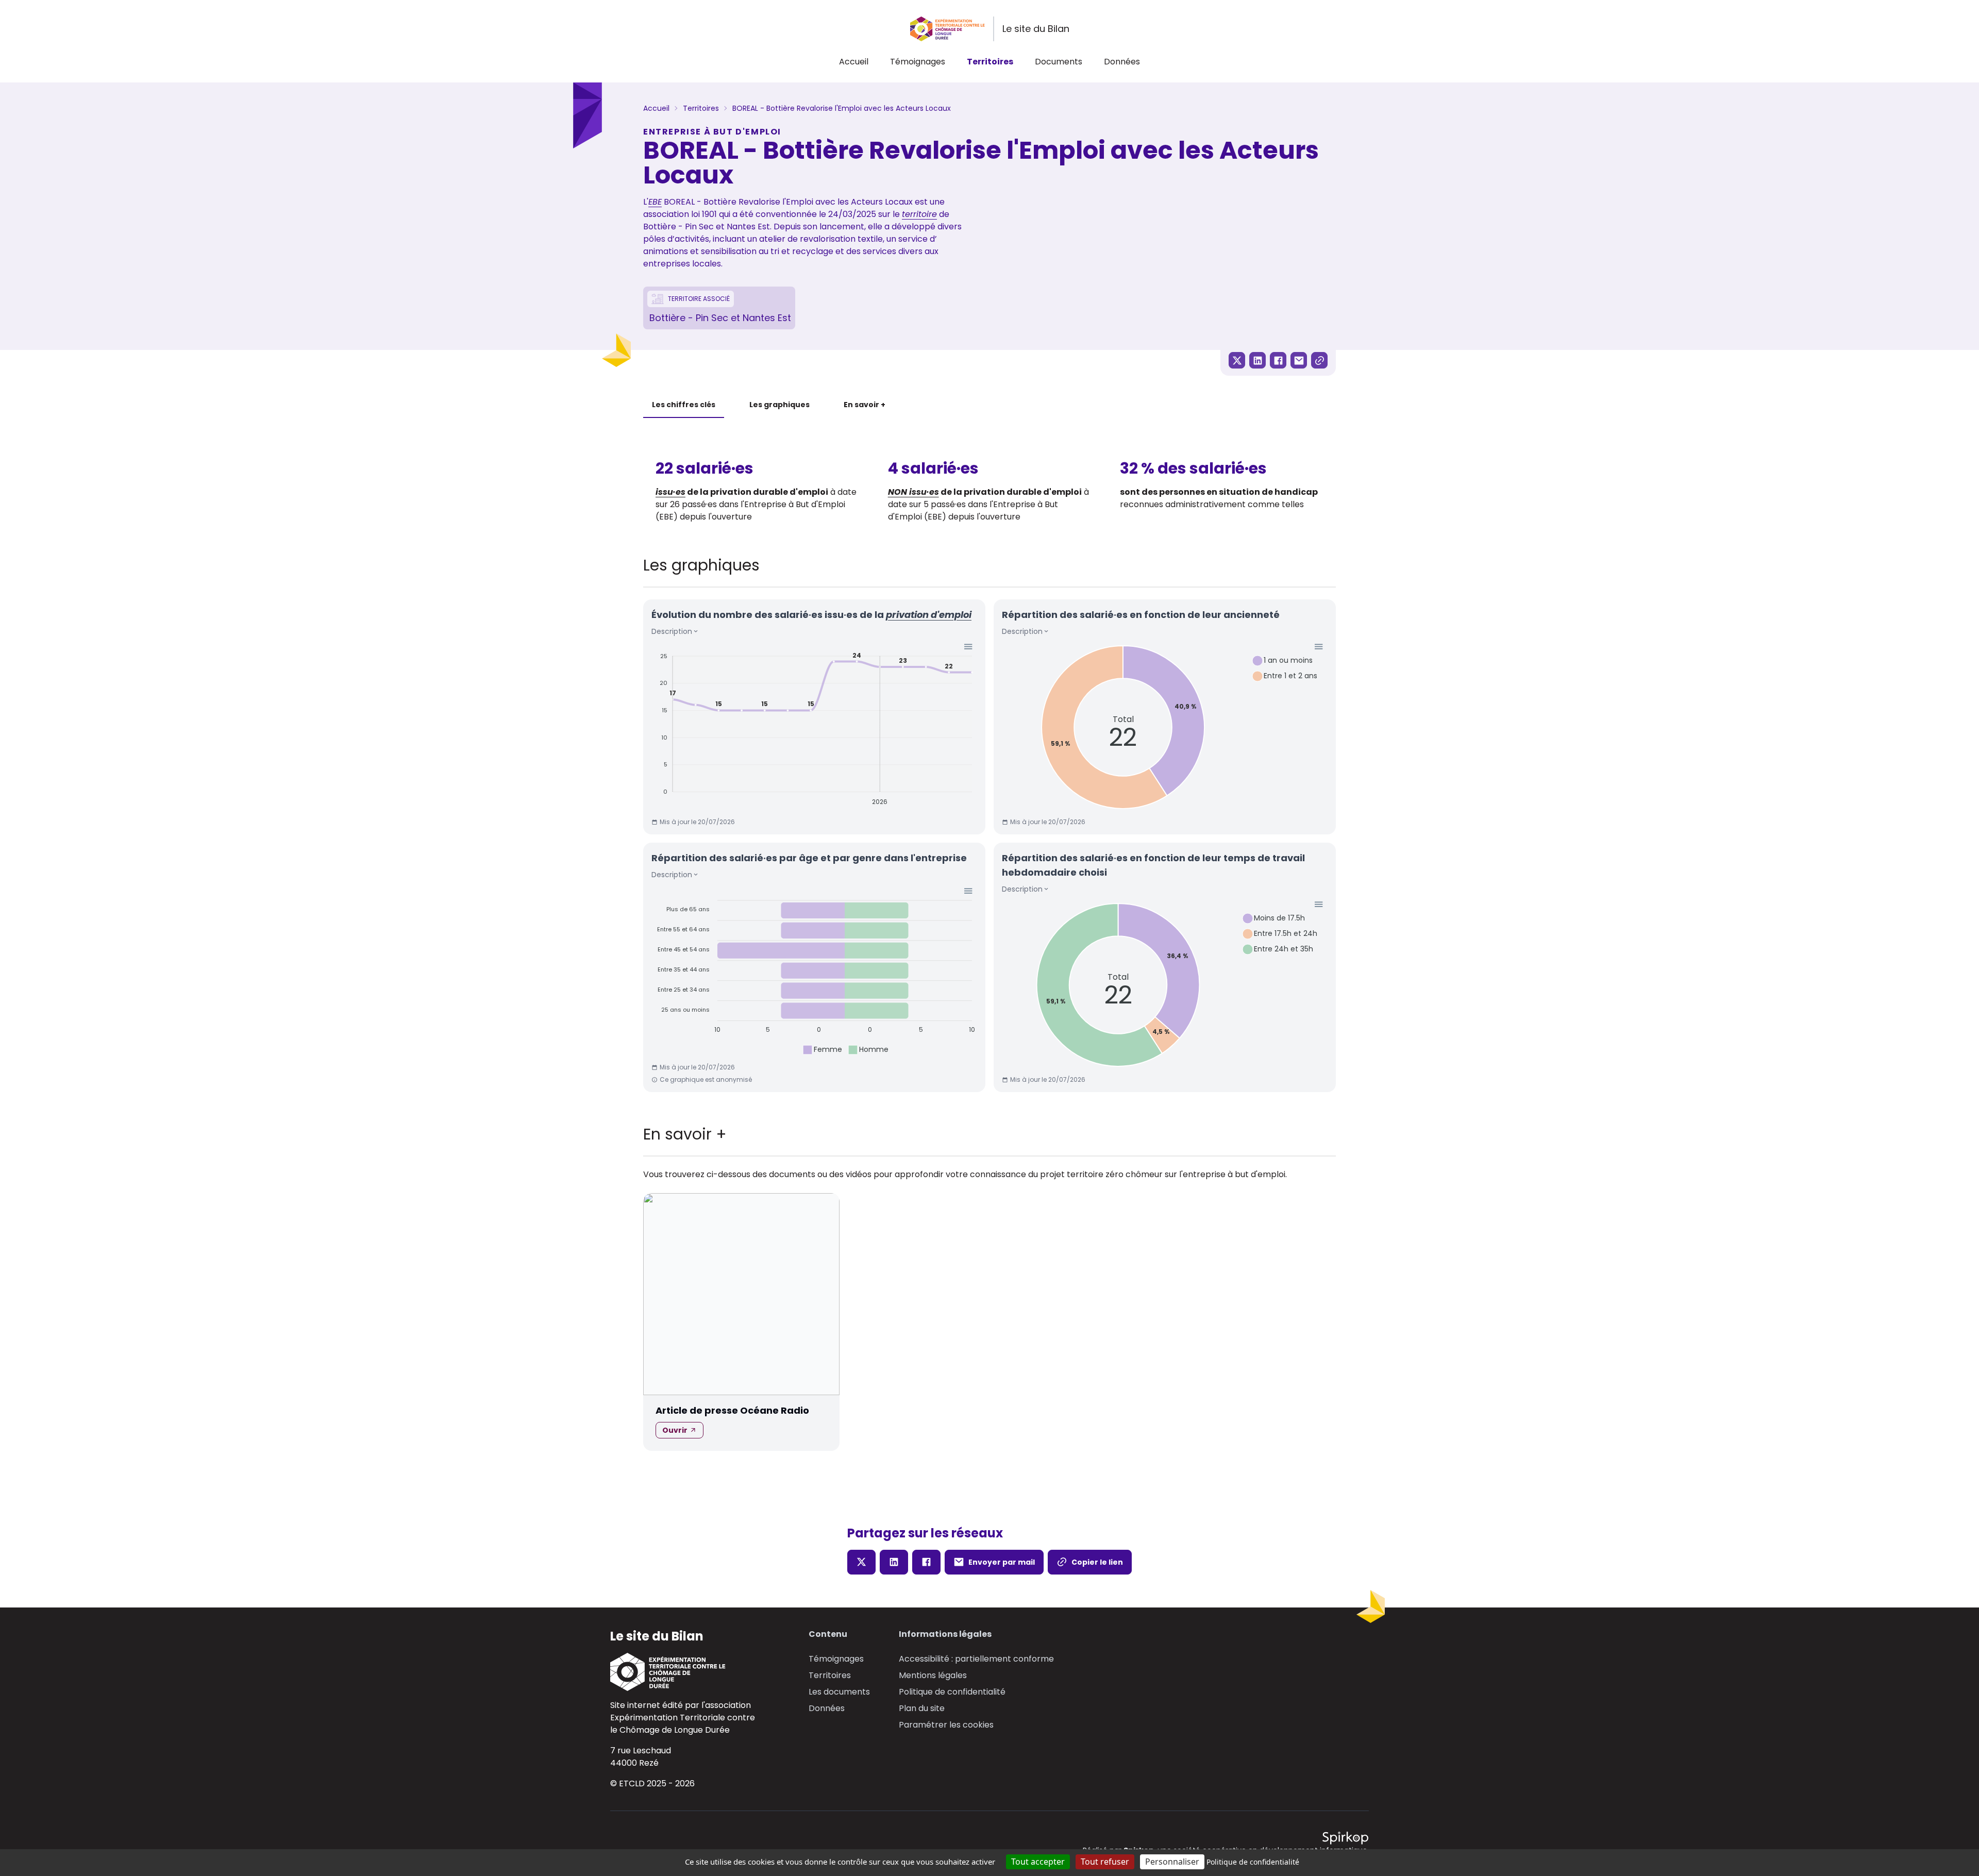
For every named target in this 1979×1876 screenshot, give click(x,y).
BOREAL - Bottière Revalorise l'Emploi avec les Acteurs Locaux (842, 108)
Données (1122, 62)
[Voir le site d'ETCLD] (683, 1672)
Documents (1059, 62)
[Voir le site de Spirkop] (1345, 1838)
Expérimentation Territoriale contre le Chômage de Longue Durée (683, 1724)
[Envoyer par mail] (1299, 360)
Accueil (854, 62)
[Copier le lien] (1319, 360)
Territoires (990, 62)
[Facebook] (1278, 360)
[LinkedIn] (1257, 360)
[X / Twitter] (1237, 360)
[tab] (684, 405)
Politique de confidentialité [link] (1253, 1862)
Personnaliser (1172, 1862)
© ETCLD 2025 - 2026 (652, 1783)
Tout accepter (1038, 1862)
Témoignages (918, 62)
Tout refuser (1105, 1862)
